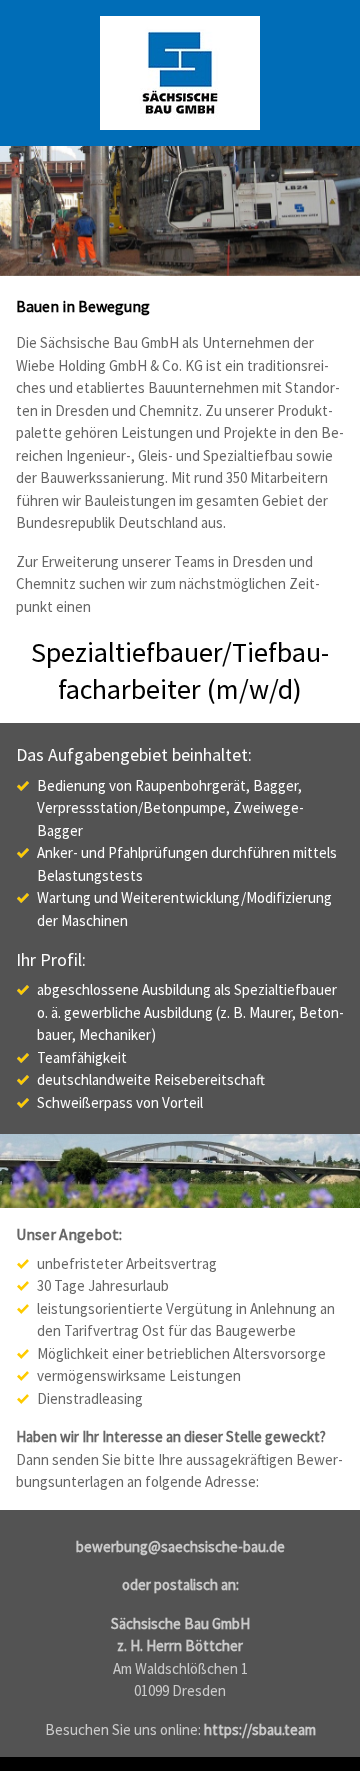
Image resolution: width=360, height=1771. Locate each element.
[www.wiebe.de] (180, 73)
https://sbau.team (260, 1729)
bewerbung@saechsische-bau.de (180, 1546)
